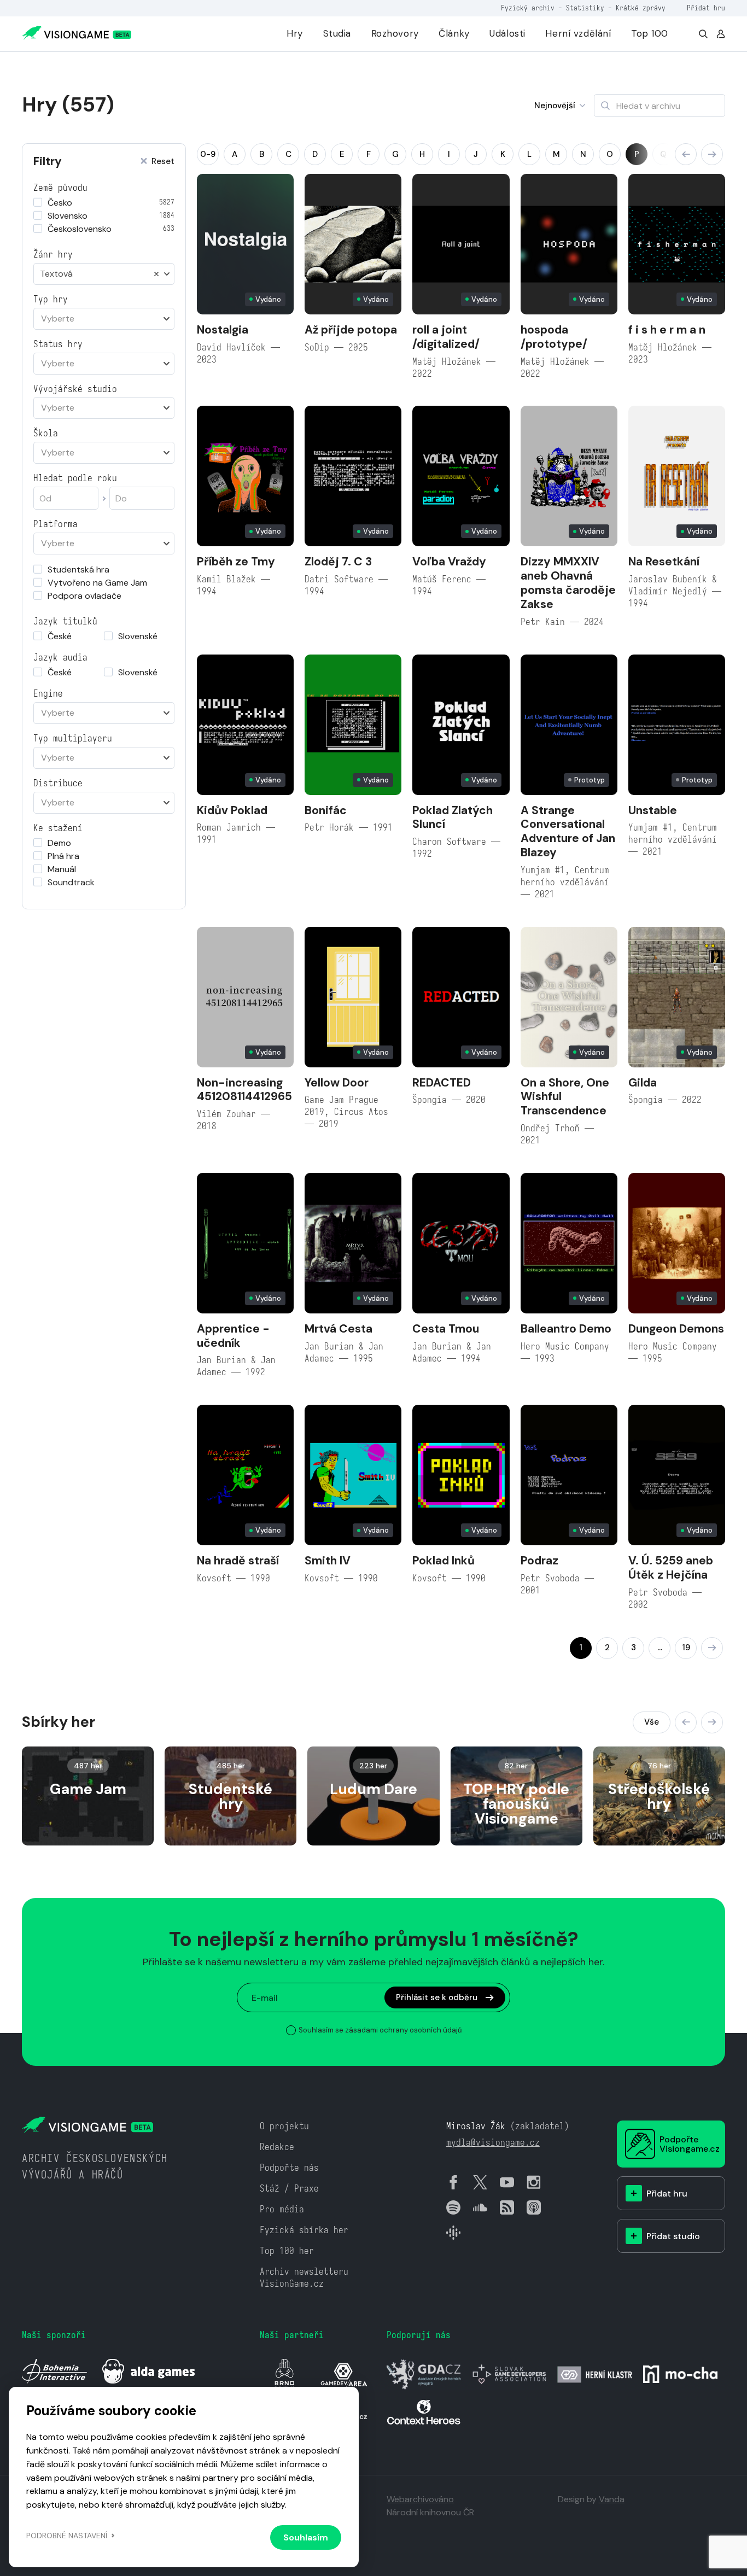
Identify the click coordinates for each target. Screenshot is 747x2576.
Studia (337, 33)
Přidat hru (706, 8)
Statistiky (585, 8)
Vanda (612, 2499)
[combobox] (104, 274)
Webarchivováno (420, 2499)
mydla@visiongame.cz (493, 2143)
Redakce (277, 2147)
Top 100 (650, 33)
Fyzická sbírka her (304, 2230)
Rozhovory (395, 33)
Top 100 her (287, 2251)
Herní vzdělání (578, 33)
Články (454, 33)
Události (507, 33)
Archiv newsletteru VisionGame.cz (304, 2278)
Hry (295, 33)
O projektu (284, 2126)
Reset (163, 162)
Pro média (282, 2209)
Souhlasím (306, 2537)
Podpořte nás (289, 2168)
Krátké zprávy (641, 8)
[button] (686, 154)
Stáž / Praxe (289, 2189)
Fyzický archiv (528, 8)
